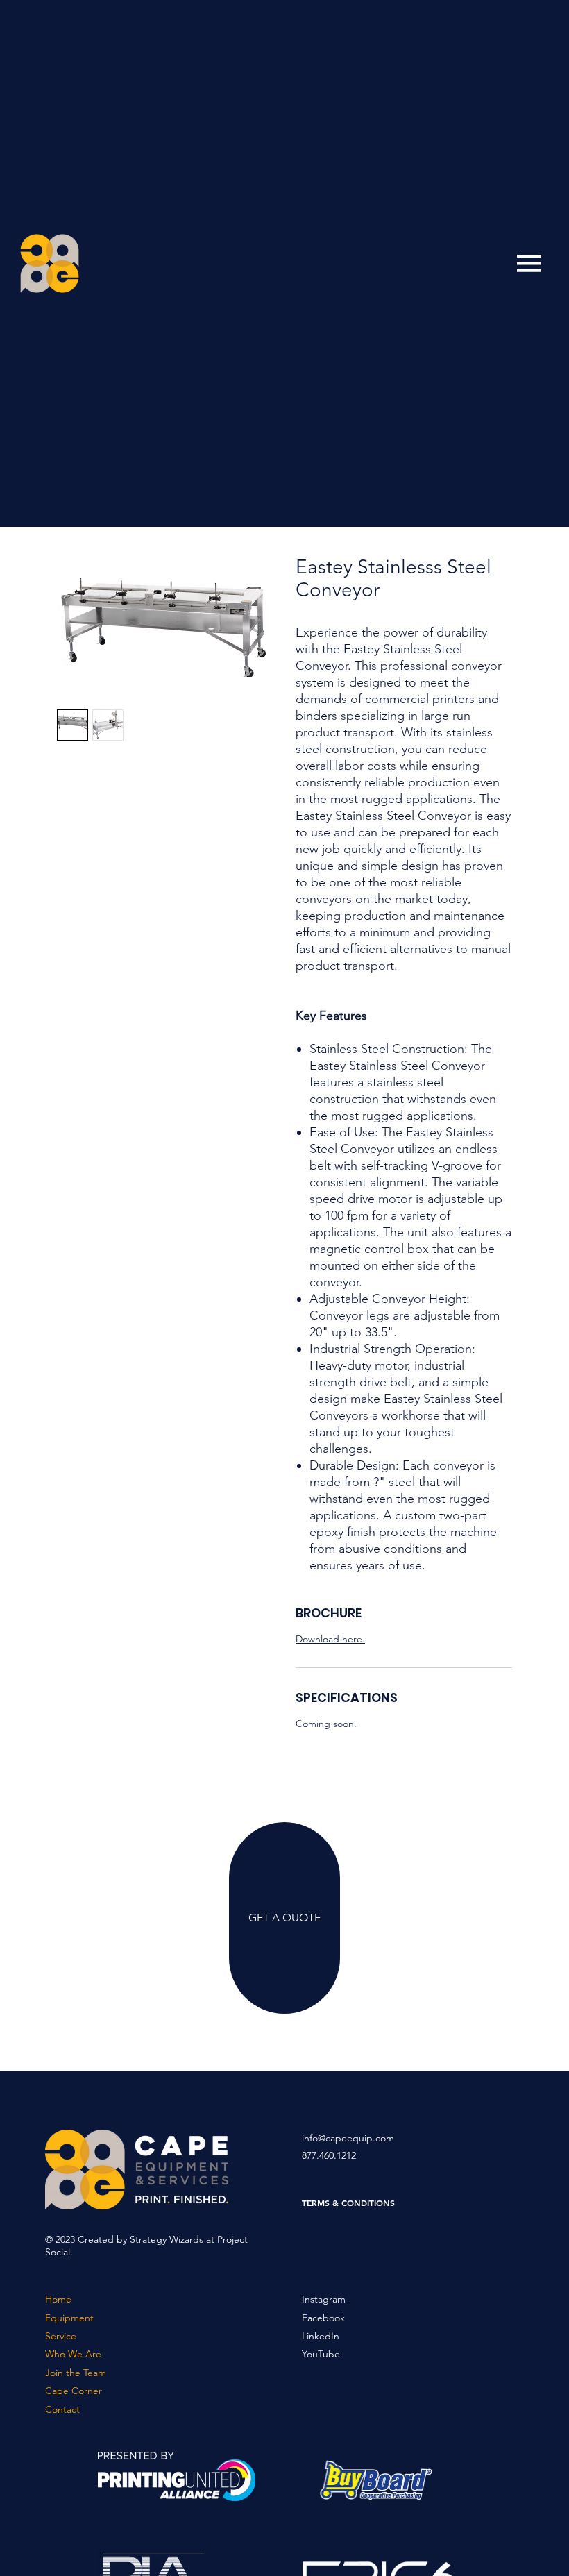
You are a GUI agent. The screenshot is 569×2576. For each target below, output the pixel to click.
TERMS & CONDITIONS (348, 2203)
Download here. (330, 1639)
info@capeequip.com (348, 2138)
